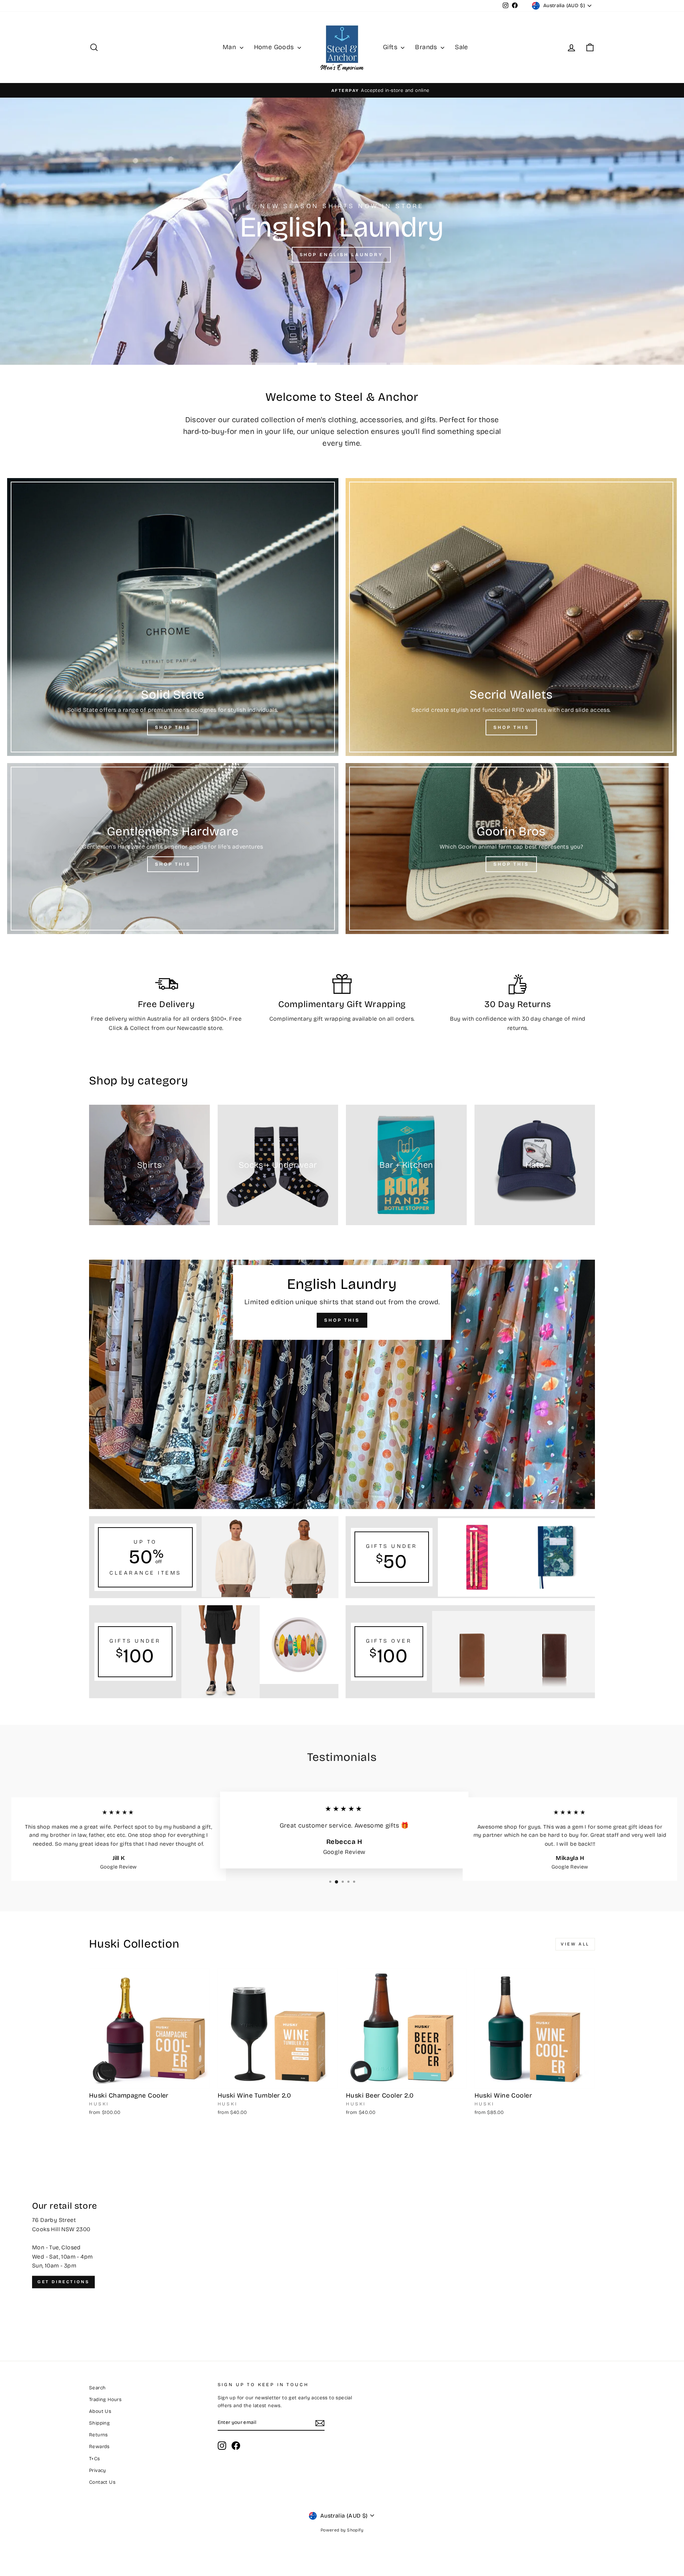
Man (230, 47)
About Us (100, 2411)
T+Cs (95, 2459)
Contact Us (102, 2482)
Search (97, 2388)
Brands (427, 47)
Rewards (99, 2447)
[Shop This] (173, 617)
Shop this (341, 255)
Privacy (98, 2470)
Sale (462, 47)
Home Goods (275, 47)
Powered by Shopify (342, 2530)
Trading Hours (105, 2399)
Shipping (99, 2423)
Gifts (391, 47)
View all (575, 1944)
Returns (99, 2435)
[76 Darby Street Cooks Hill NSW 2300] (342, 2245)
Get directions (63, 2282)
